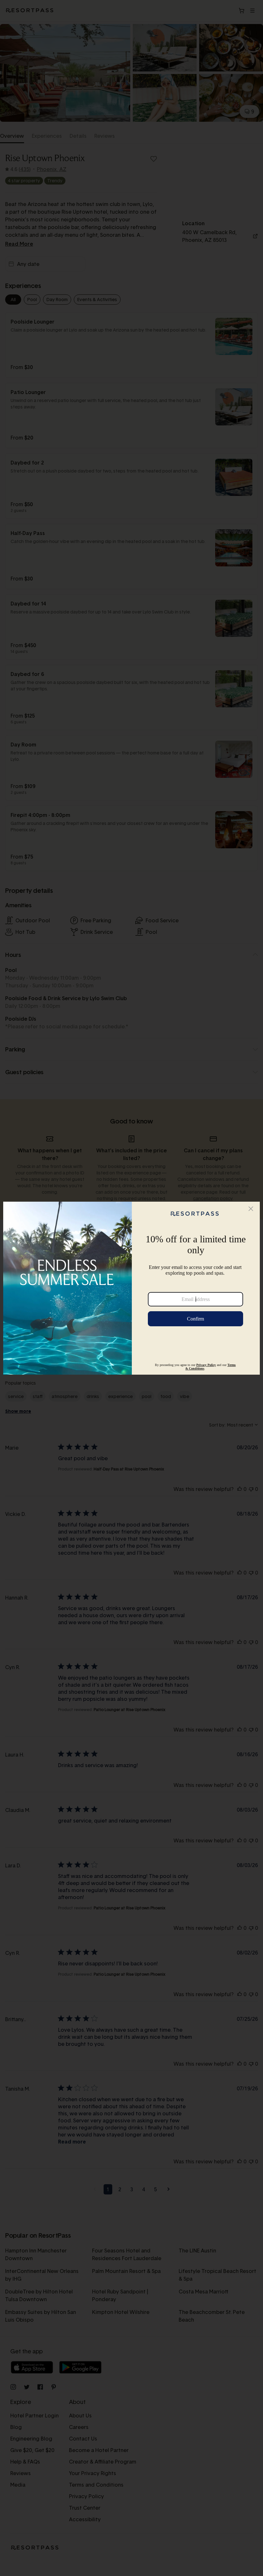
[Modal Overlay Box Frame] (131, 1288)
